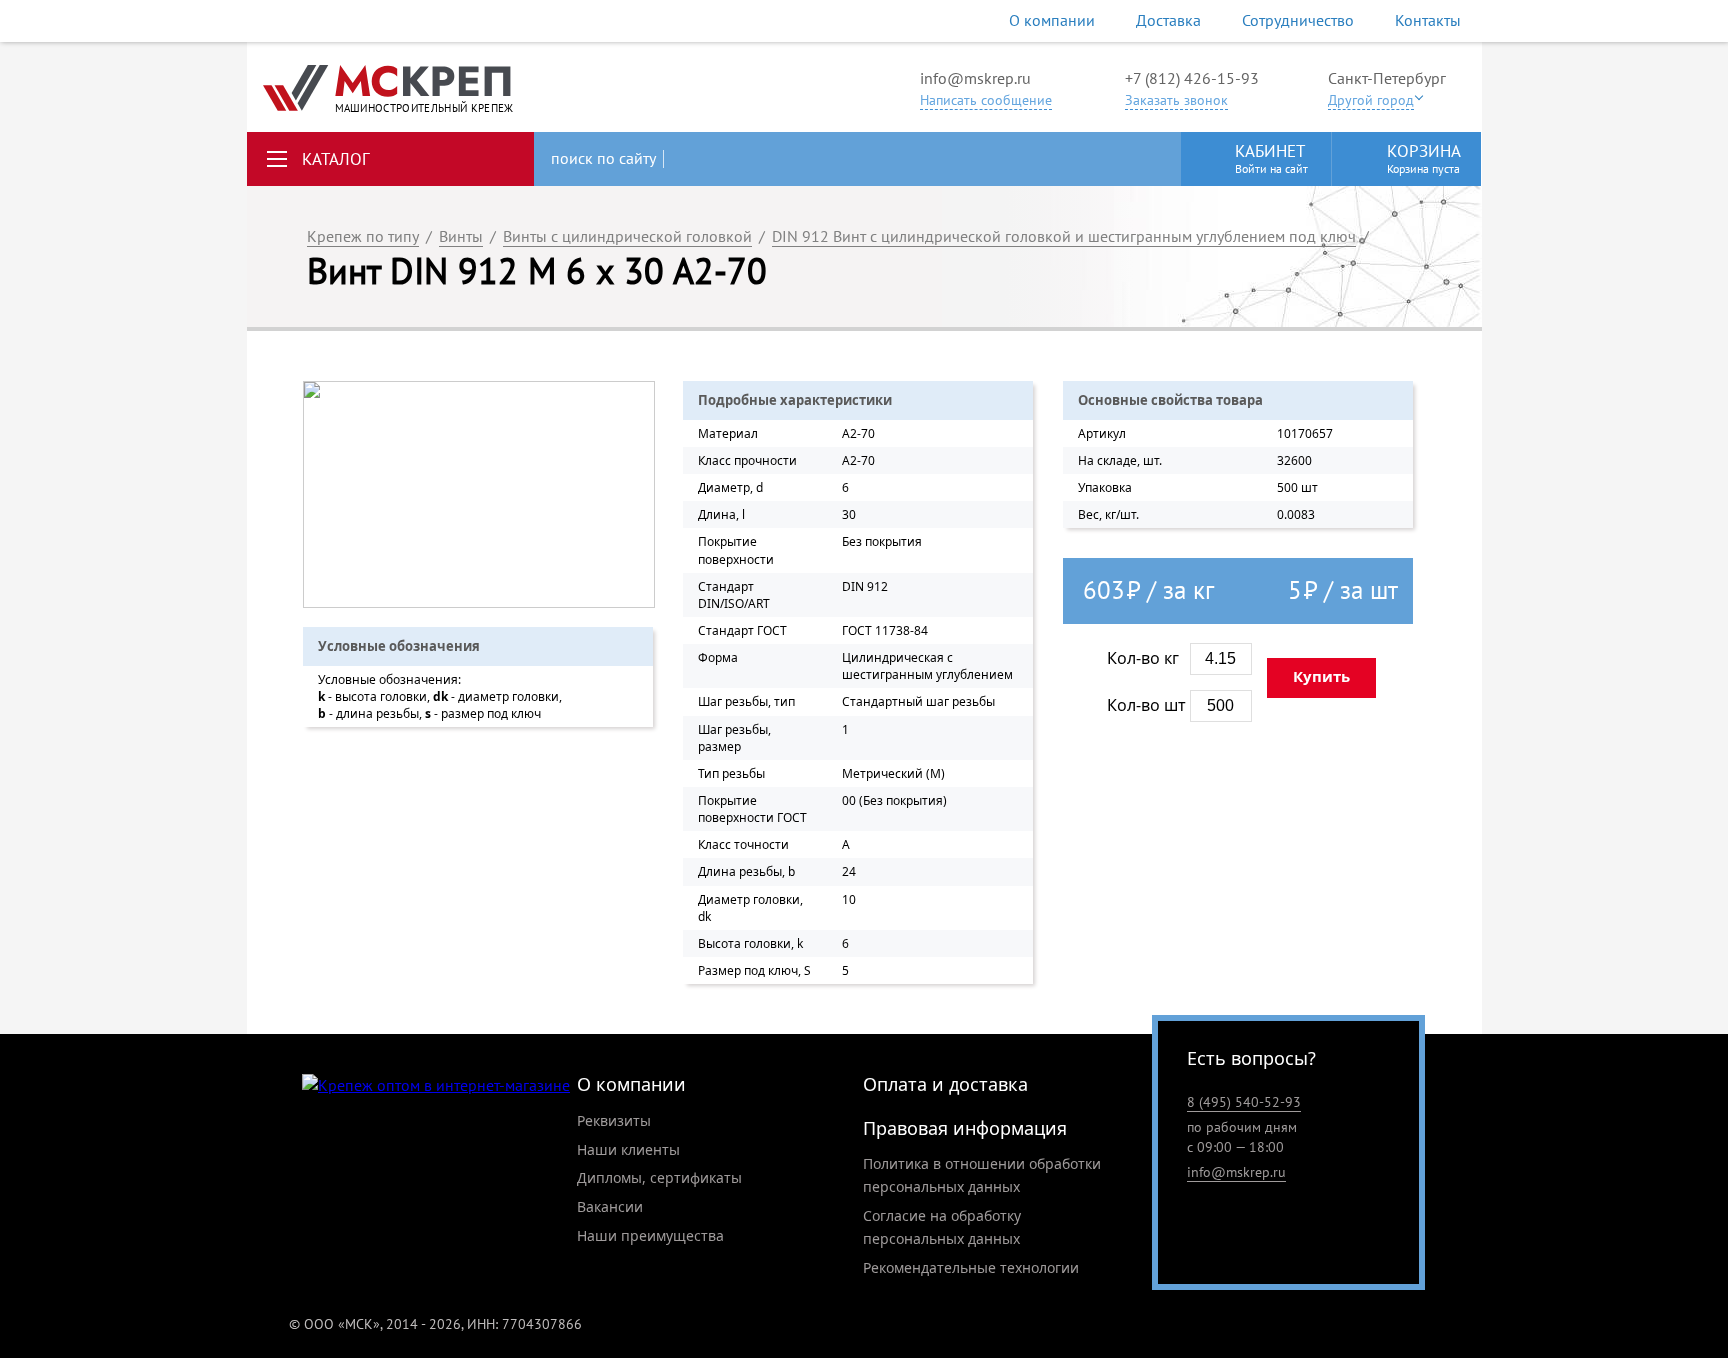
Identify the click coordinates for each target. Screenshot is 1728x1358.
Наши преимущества (650, 1235)
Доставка (1168, 20)
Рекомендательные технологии (971, 1267)
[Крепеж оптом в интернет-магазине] (436, 1085)
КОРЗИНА (1424, 158)
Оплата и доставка (945, 1084)
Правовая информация (965, 1128)
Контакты (1428, 20)
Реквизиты (614, 1120)
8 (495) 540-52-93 (1244, 1102)
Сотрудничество (1298, 20)
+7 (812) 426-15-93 (1192, 78)
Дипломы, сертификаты (659, 1177)
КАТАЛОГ (336, 159)
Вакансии (610, 1206)
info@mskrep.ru (975, 78)
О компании (1052, 20)
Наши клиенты (628, 1149)
